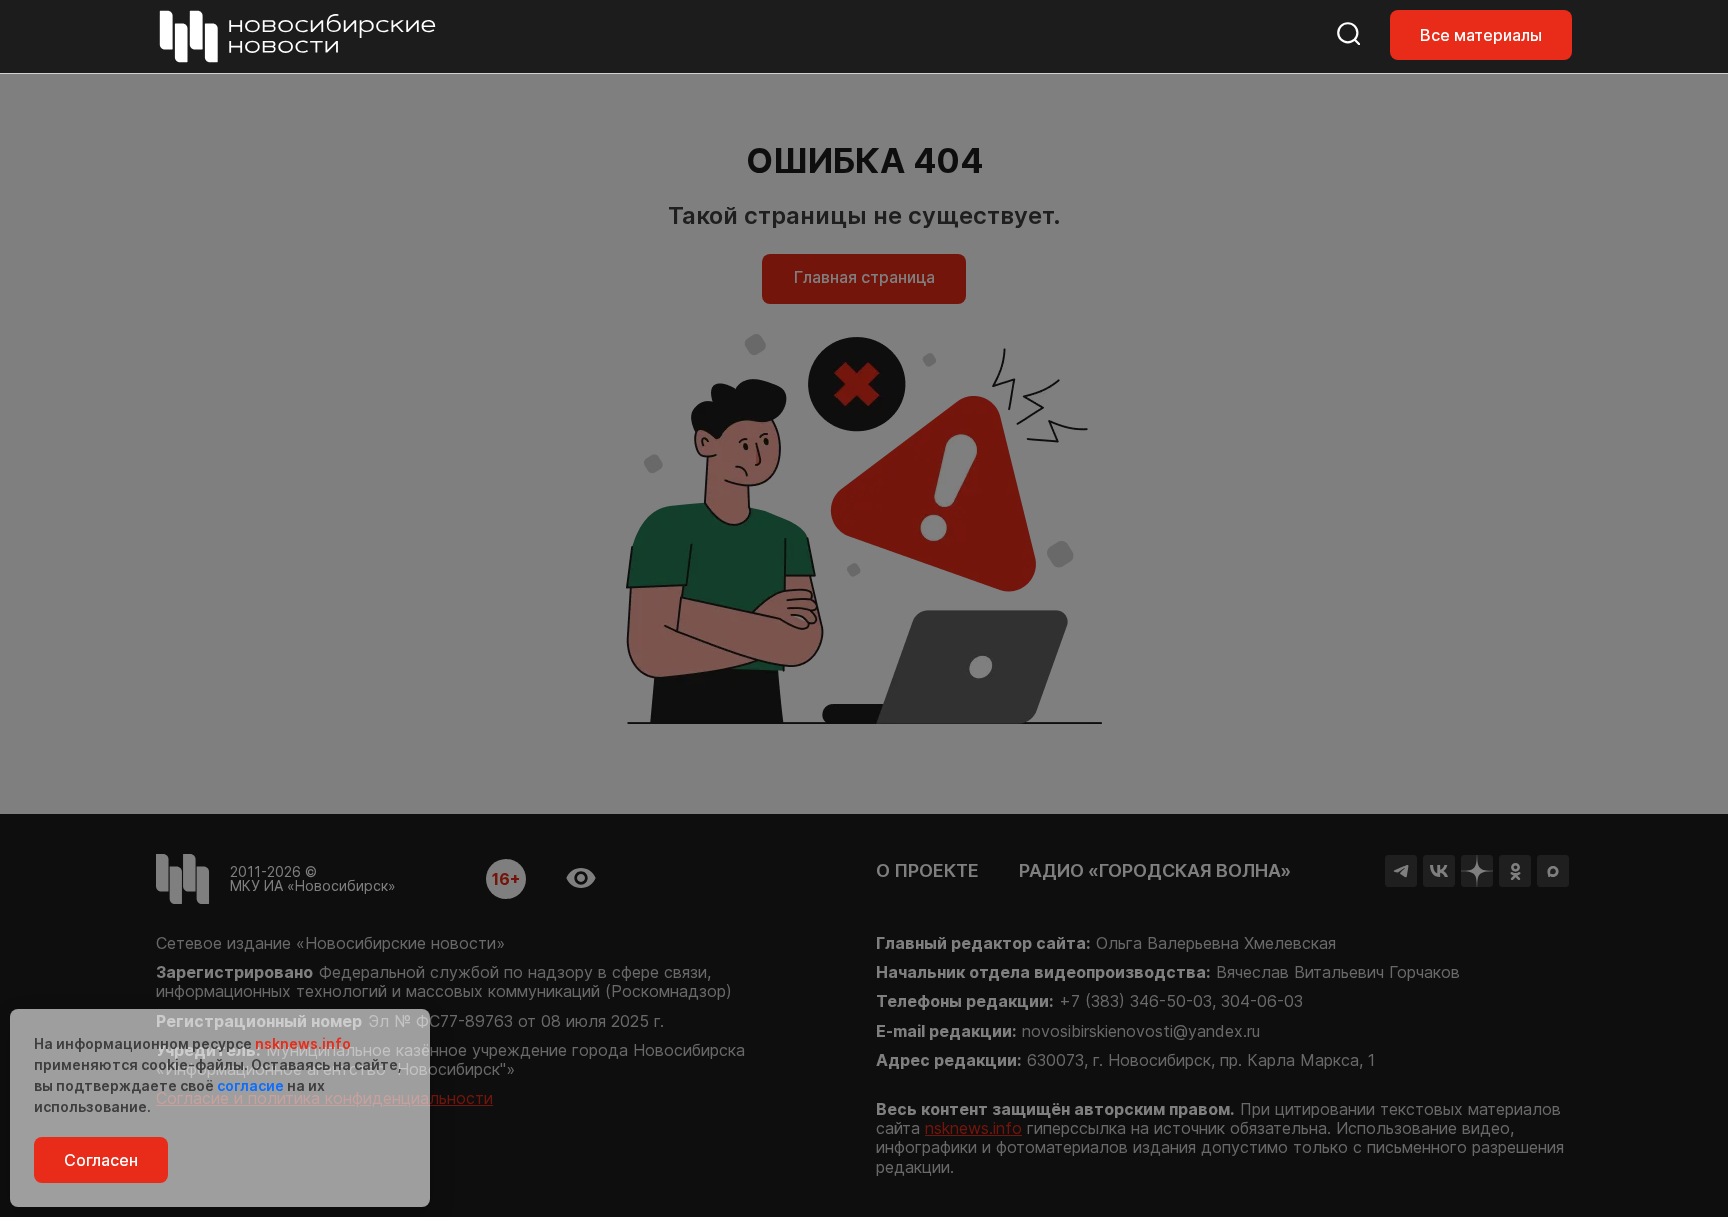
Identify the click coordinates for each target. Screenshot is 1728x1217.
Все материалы (1481, 35)
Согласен (101, 1160)
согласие (250, 1085)
